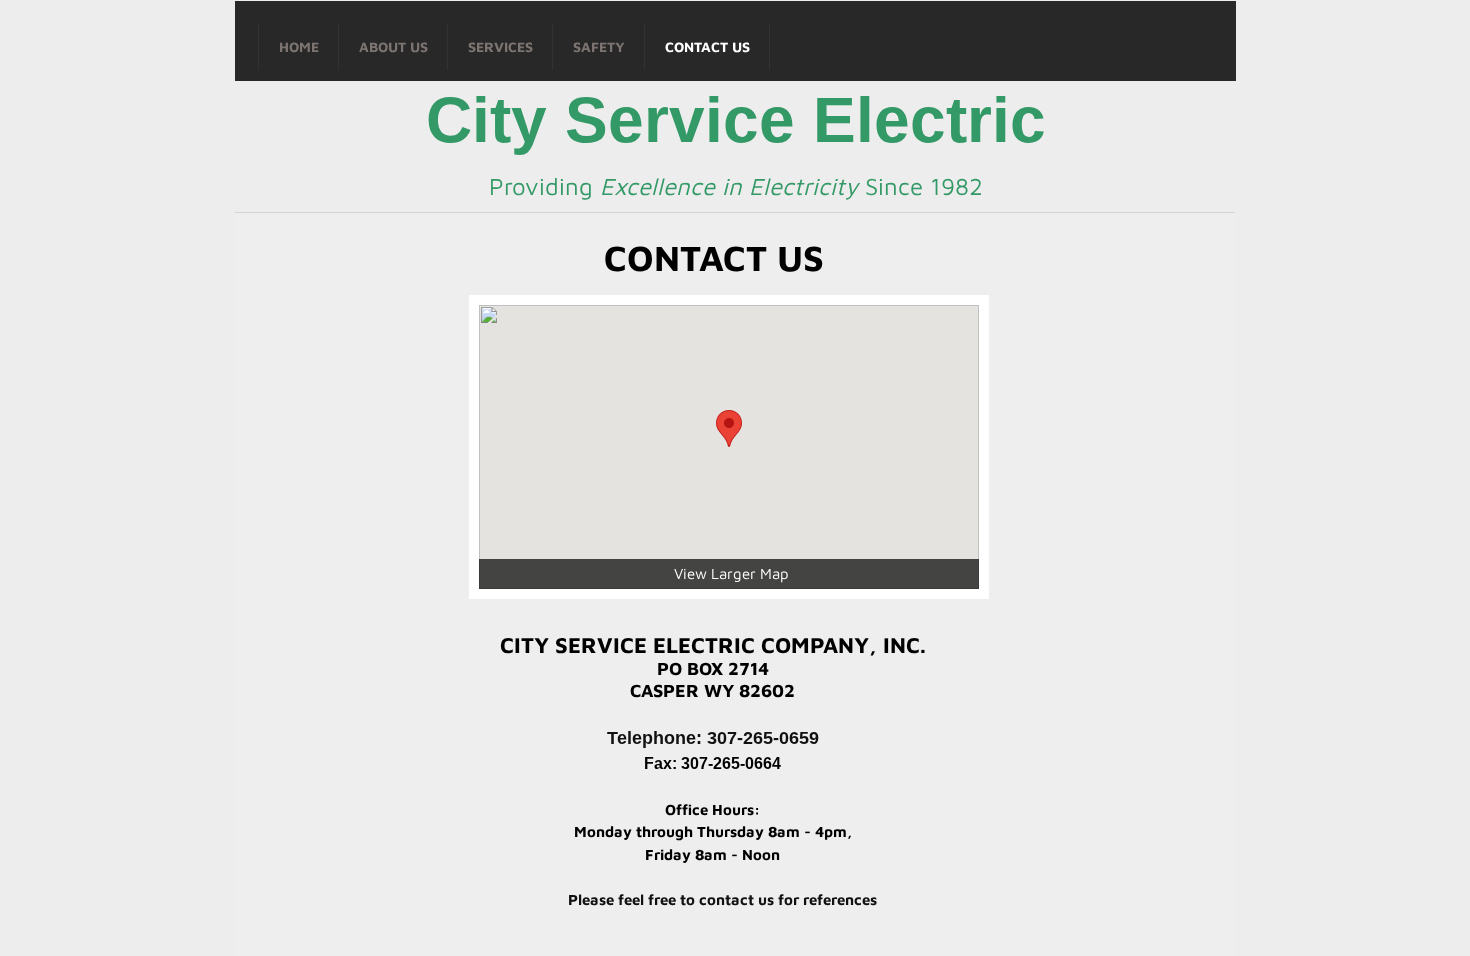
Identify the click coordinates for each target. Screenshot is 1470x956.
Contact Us (707, 46)
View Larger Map (731, 573)
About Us (393, 46)
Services (500, 46)
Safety (599, 46)
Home (299, 46)
